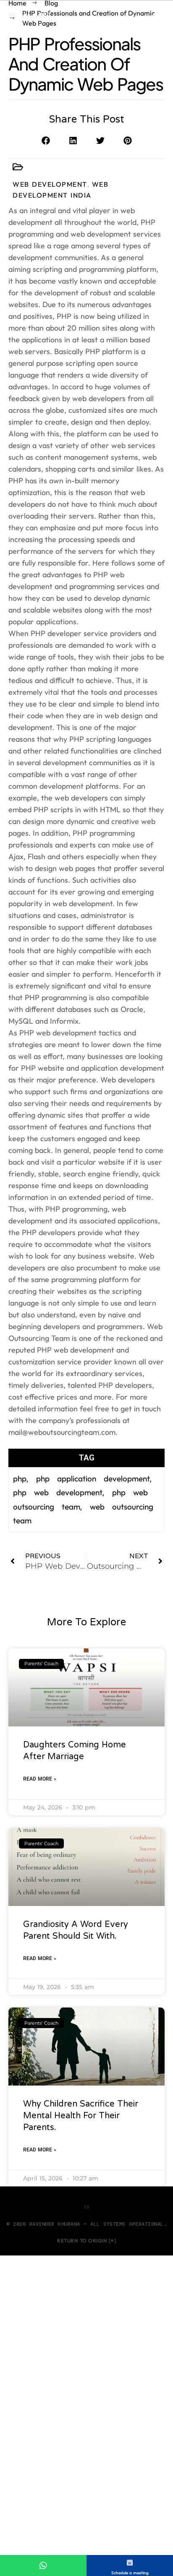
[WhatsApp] (43, 2566)
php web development (58, 1492)
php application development (93, 1478)
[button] (46, 140)
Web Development (50, 184)
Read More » (40, 1779)
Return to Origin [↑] (86, 2241)
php (20, 1478)
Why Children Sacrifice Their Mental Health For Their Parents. (81, 2116)
